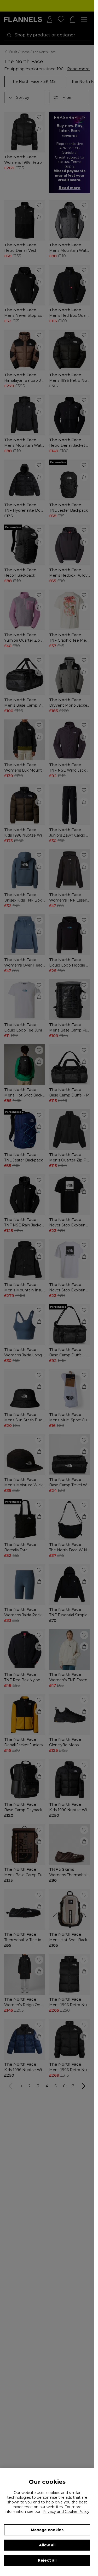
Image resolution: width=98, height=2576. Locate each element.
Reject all (47, 2560)
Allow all (47, 2545)
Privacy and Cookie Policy (66, 2512)
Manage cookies (47, 2530)
